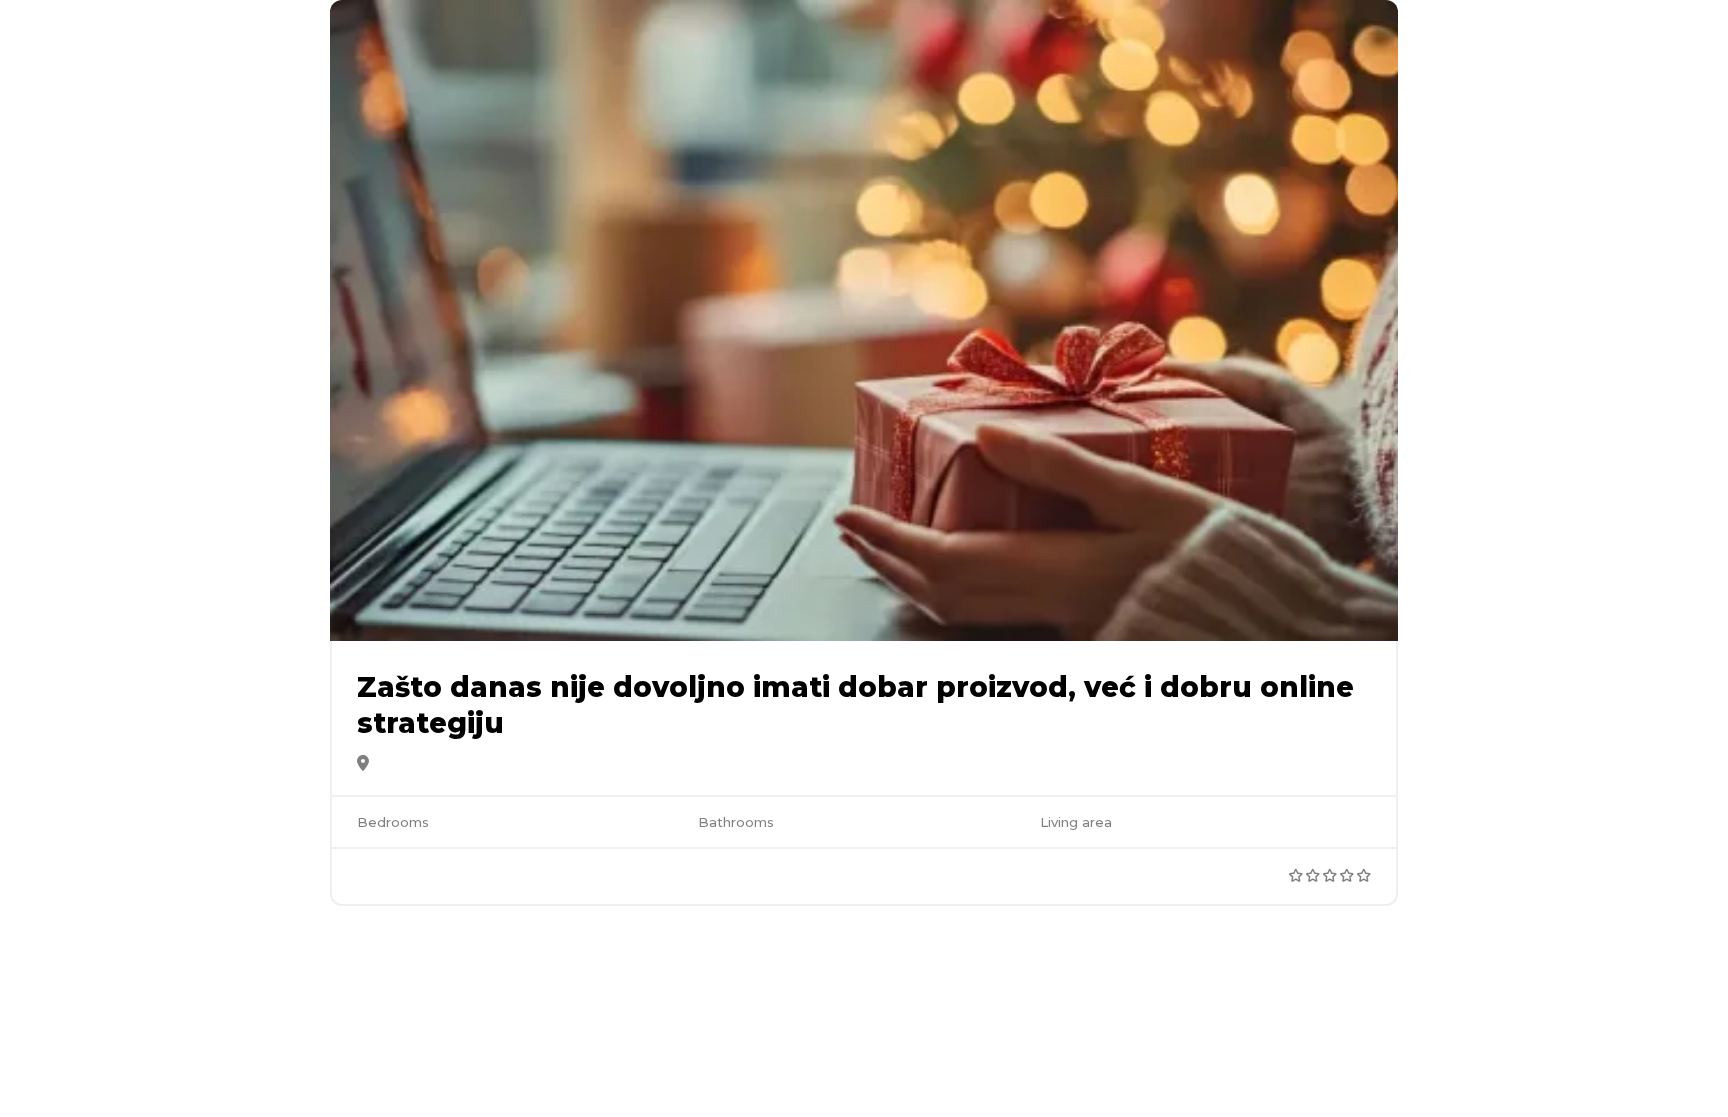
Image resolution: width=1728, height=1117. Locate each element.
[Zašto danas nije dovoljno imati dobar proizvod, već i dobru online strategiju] (864, 320)
